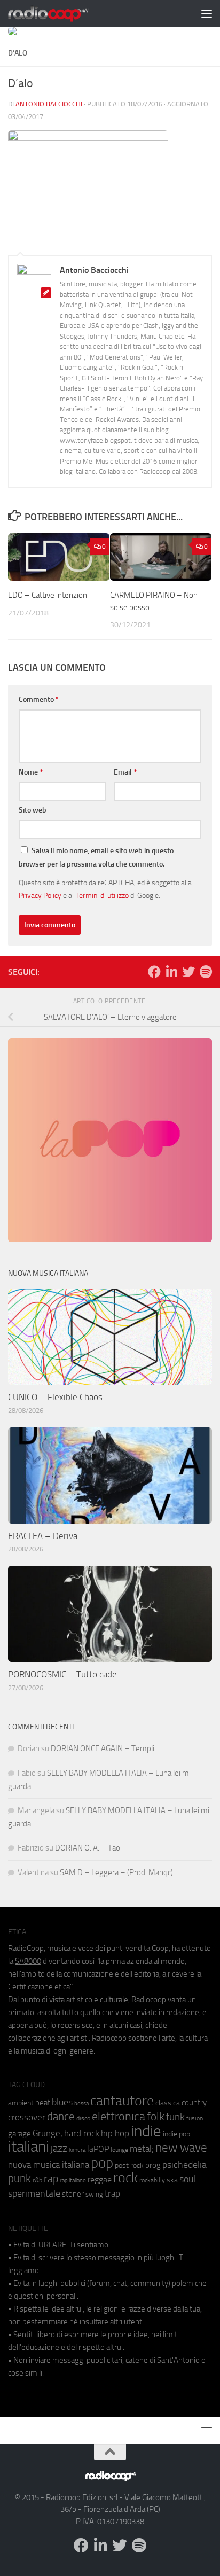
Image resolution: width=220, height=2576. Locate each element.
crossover (27, 2117)
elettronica (119, 2116)
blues (62, 2102)
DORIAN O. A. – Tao (88, 1848)
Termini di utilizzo (102, 895)
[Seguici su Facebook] (154, 972)
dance (61, 2116)
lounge (119, 2150)
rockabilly (152, 2180)
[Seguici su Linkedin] (171, 972)
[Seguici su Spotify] (206, 972)
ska (172, 2180)
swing (94, 2194)
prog (153, 2165)
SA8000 (28, 1961)
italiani (29, 2147)
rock (125, 2178)
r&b (37, 2180)
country (194, 2103)
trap (112, 2193)
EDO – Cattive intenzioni (48, 595)
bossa (81, 2103)
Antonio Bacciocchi (49, 104)
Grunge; (48, 2133)
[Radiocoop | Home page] (62, 13)
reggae (100, 2179)
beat (43, 2103)
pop (102, 2163)
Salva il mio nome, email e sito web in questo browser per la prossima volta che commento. (96, 857)
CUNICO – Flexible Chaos (55, 1397)
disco (83, 2118)
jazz (59, 2149)
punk (19, 2179)
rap (51, 2179)
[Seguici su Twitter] (188, 972)
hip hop (115, 2133)
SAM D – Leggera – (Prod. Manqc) (116, 1872)
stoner (73, 2194)
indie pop (176, 2134)
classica (168, 2103)
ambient (21, 2103)
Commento (39, 700)
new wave (181, 2148)
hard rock (82, 2133)
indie (146, 2131)
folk (156, 2117)
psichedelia (184, 2165)
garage (19, 2134)
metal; (142, 2149)
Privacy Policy (40, 895)
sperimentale (34, 2193)
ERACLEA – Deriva (43, 1536)
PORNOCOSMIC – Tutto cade (62, 1674)
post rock (129, 2165)
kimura (77, 2150)
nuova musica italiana (49, 2165)
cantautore (122, 2101)
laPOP (98, 2149)
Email (125, 772)
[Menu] (207, 13)
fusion (195, 2118)
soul (187, 2179)
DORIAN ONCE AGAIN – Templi (103, 1748)
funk (175, 2117)
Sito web (33, 810)
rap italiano (73, 2180)
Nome (31, 772)
